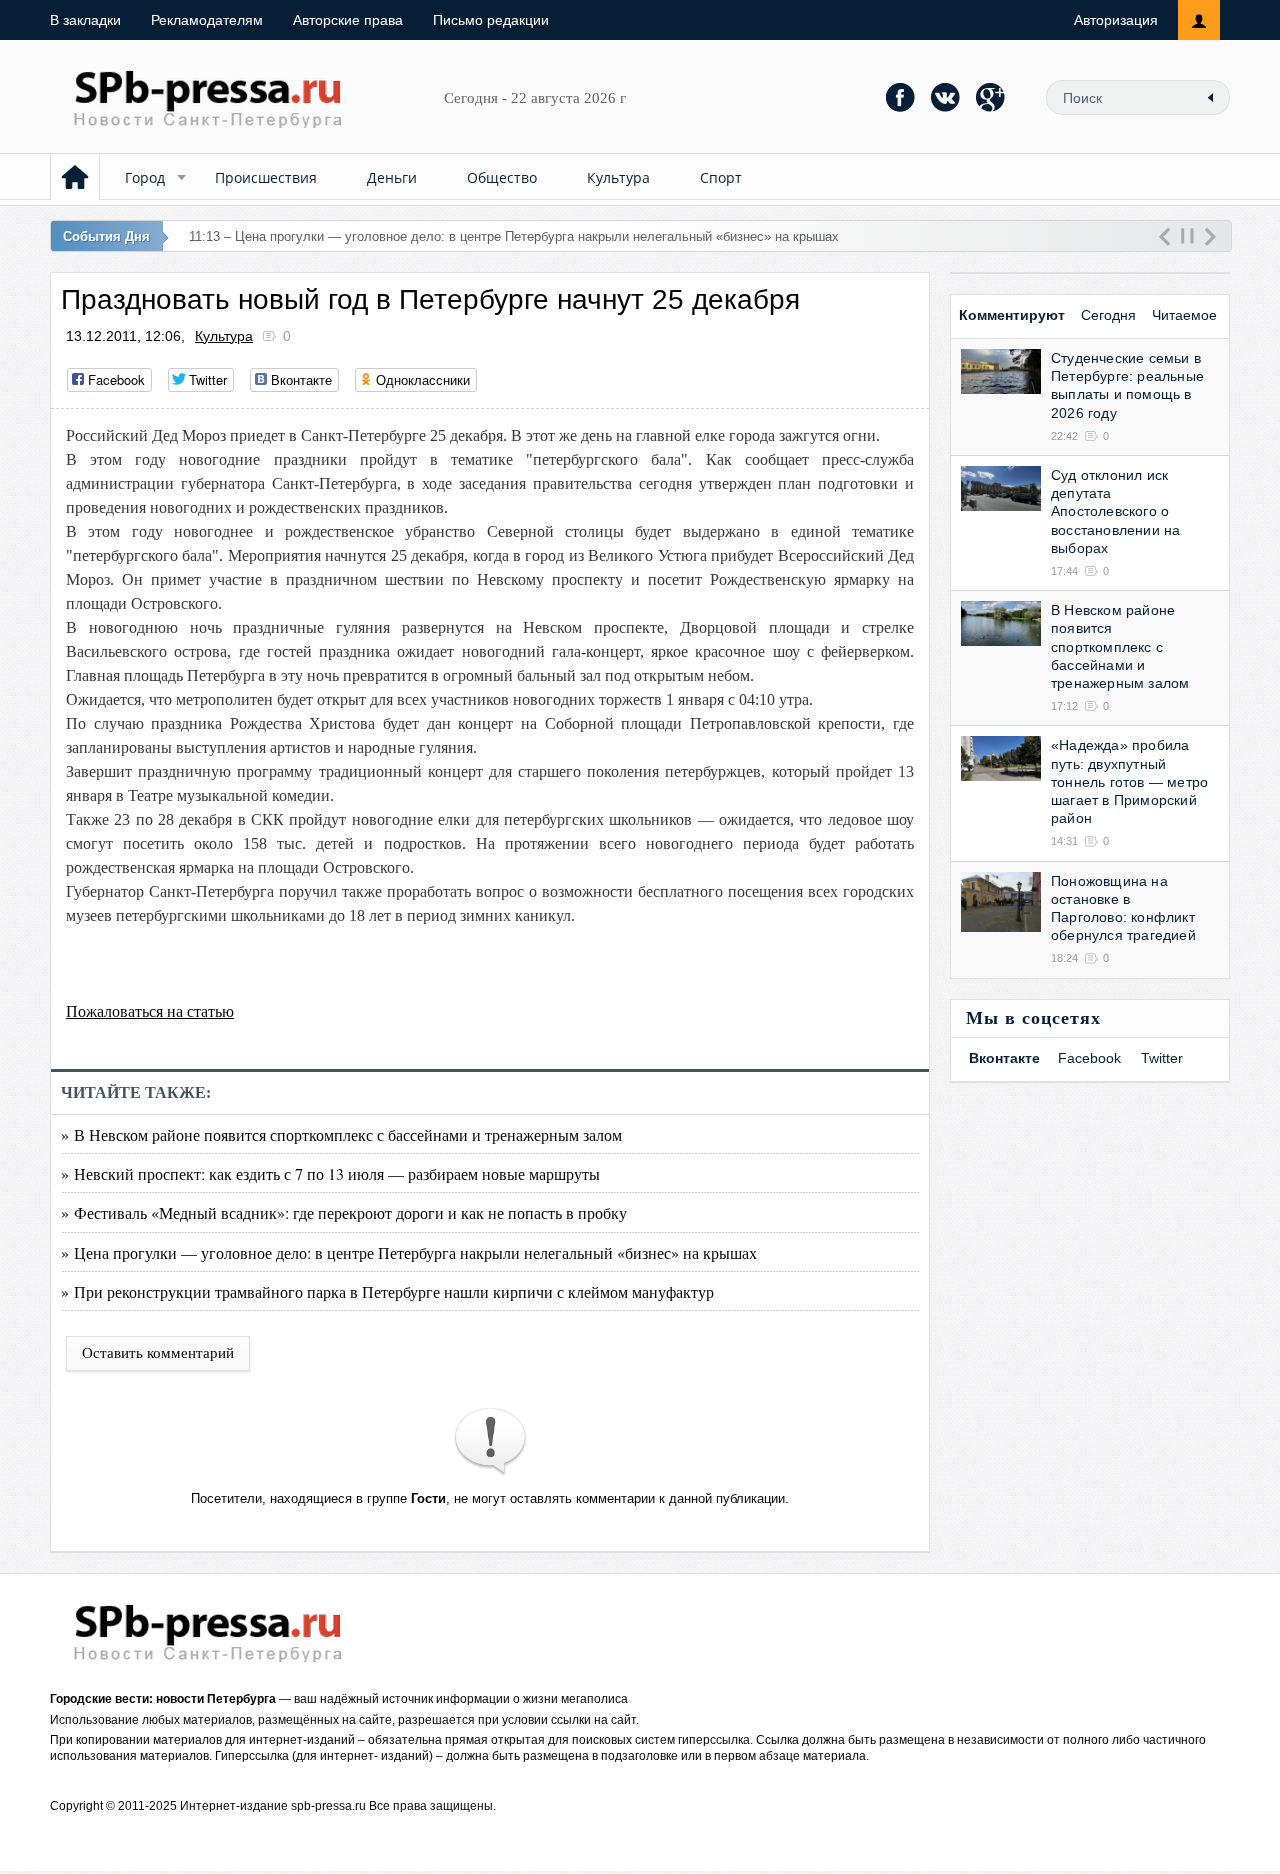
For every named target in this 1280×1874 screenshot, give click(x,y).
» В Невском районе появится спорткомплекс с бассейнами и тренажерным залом (341, 1134)
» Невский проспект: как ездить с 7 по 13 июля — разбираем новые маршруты (330, 1173)
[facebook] (901, 97)
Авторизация (1116, 20)
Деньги (392, 177)
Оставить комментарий (158, 1353)
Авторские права (348, 20)
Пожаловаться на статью (150, 1011)
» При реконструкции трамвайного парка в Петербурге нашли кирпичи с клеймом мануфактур (387, 1291)
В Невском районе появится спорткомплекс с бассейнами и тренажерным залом (1120, 646)
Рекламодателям (207, 20)
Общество (502, 177)
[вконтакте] (946, 97)
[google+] (991, 97)
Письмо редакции (491, 20)
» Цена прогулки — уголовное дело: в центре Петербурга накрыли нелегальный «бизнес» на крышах (409, 1252)
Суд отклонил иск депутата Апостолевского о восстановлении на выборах (1115, 511)
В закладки (85, 20)
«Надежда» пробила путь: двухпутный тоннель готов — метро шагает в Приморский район (1129, 781)
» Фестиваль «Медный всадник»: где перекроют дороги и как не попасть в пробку (344, 1212)
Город (145, 177)
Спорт (721, 177)
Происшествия (266, 177)
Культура (618, 177)
